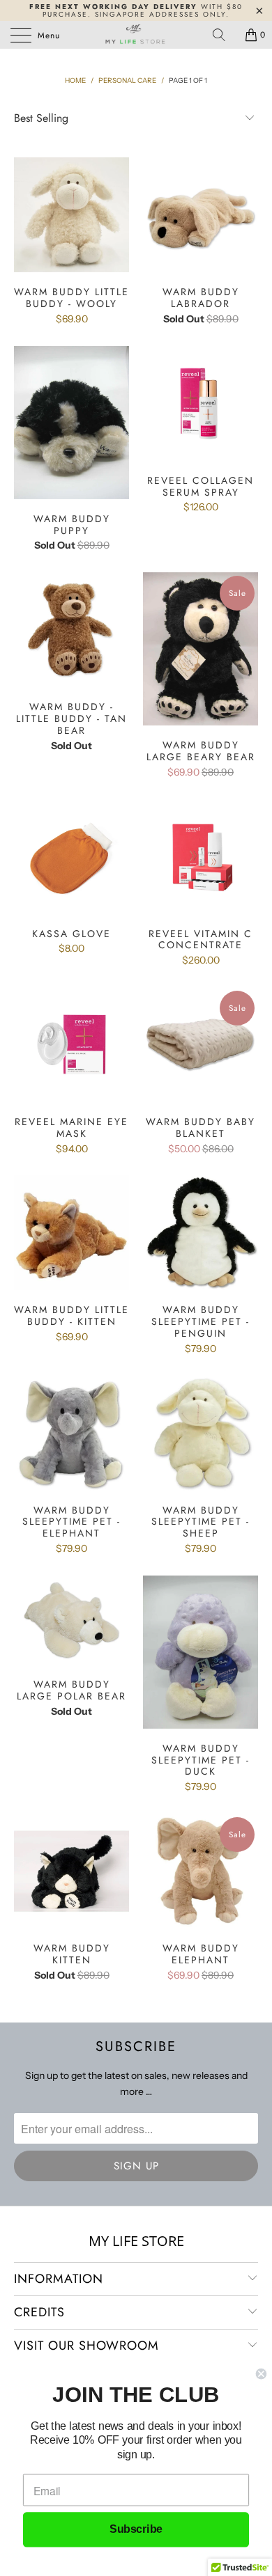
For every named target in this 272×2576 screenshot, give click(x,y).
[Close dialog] (261, 2374)
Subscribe (136, 2530)
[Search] (224, 35)
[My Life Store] (136, 35)
